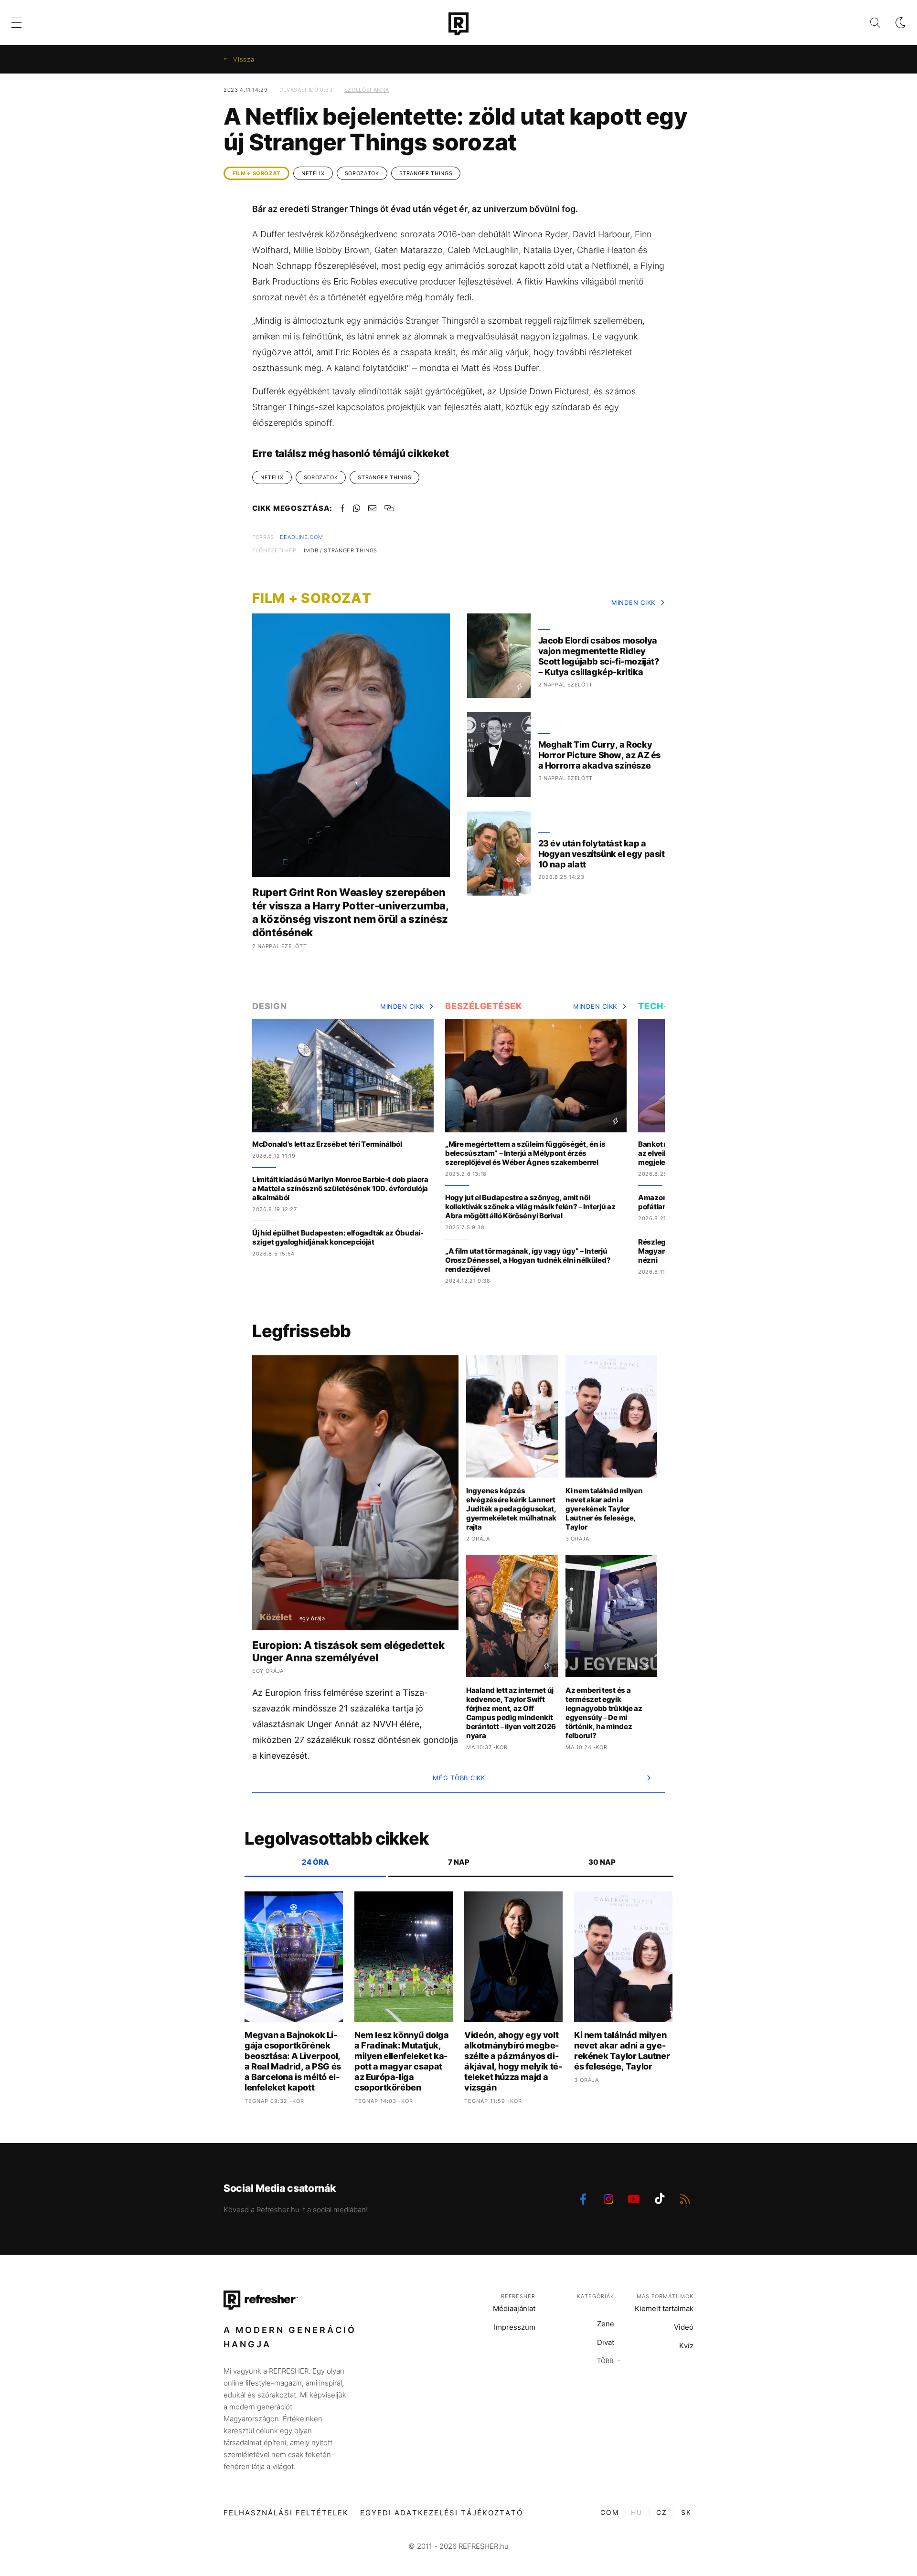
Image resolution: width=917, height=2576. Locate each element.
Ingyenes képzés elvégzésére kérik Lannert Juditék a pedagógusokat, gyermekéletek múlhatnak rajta (511, 1509)
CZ (662, 2512)
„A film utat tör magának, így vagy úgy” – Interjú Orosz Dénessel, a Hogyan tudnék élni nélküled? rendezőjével (528, 1260)
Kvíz (686, 2346)
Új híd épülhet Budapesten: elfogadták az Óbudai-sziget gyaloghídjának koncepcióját (338, 1237)
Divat (606, 2342)
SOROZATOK (362, 173)
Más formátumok (665, 2296)
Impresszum (515, 2327)
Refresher (518, 2296)
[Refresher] (458, 24)
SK (686, 2512)
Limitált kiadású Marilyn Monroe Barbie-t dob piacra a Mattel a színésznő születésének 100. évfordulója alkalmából (340, 1188)
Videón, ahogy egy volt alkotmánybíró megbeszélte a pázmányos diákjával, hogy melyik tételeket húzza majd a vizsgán (513, 2061)
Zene (606, 2324)
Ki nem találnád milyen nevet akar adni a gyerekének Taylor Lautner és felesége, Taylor (604, 1509)
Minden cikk (633, 602)
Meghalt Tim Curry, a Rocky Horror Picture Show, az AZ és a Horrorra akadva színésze (599, 755)
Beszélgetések (484, 1006)
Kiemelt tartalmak (664, 2308)
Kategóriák (596, 2296)
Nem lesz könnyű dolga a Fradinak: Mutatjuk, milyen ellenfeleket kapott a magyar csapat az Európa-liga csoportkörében (402, 2061)
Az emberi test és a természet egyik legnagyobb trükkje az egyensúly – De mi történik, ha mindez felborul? (604, 1713)
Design (270, 1006)
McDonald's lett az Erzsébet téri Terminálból (327, 1144)
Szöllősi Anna (367, 90)
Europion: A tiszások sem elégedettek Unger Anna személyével (348, 1651)
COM (610, 2512)
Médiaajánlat (514, 2308)
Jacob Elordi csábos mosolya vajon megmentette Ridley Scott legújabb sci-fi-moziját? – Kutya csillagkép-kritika (599, 656)
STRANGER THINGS (426, 173)
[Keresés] (868, 23)
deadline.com (302, 537)
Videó (684, 2327)
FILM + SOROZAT (256, 173)
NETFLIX (313, 173)
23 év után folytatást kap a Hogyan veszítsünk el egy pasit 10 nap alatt (602, 854)
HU (637, 2512)
